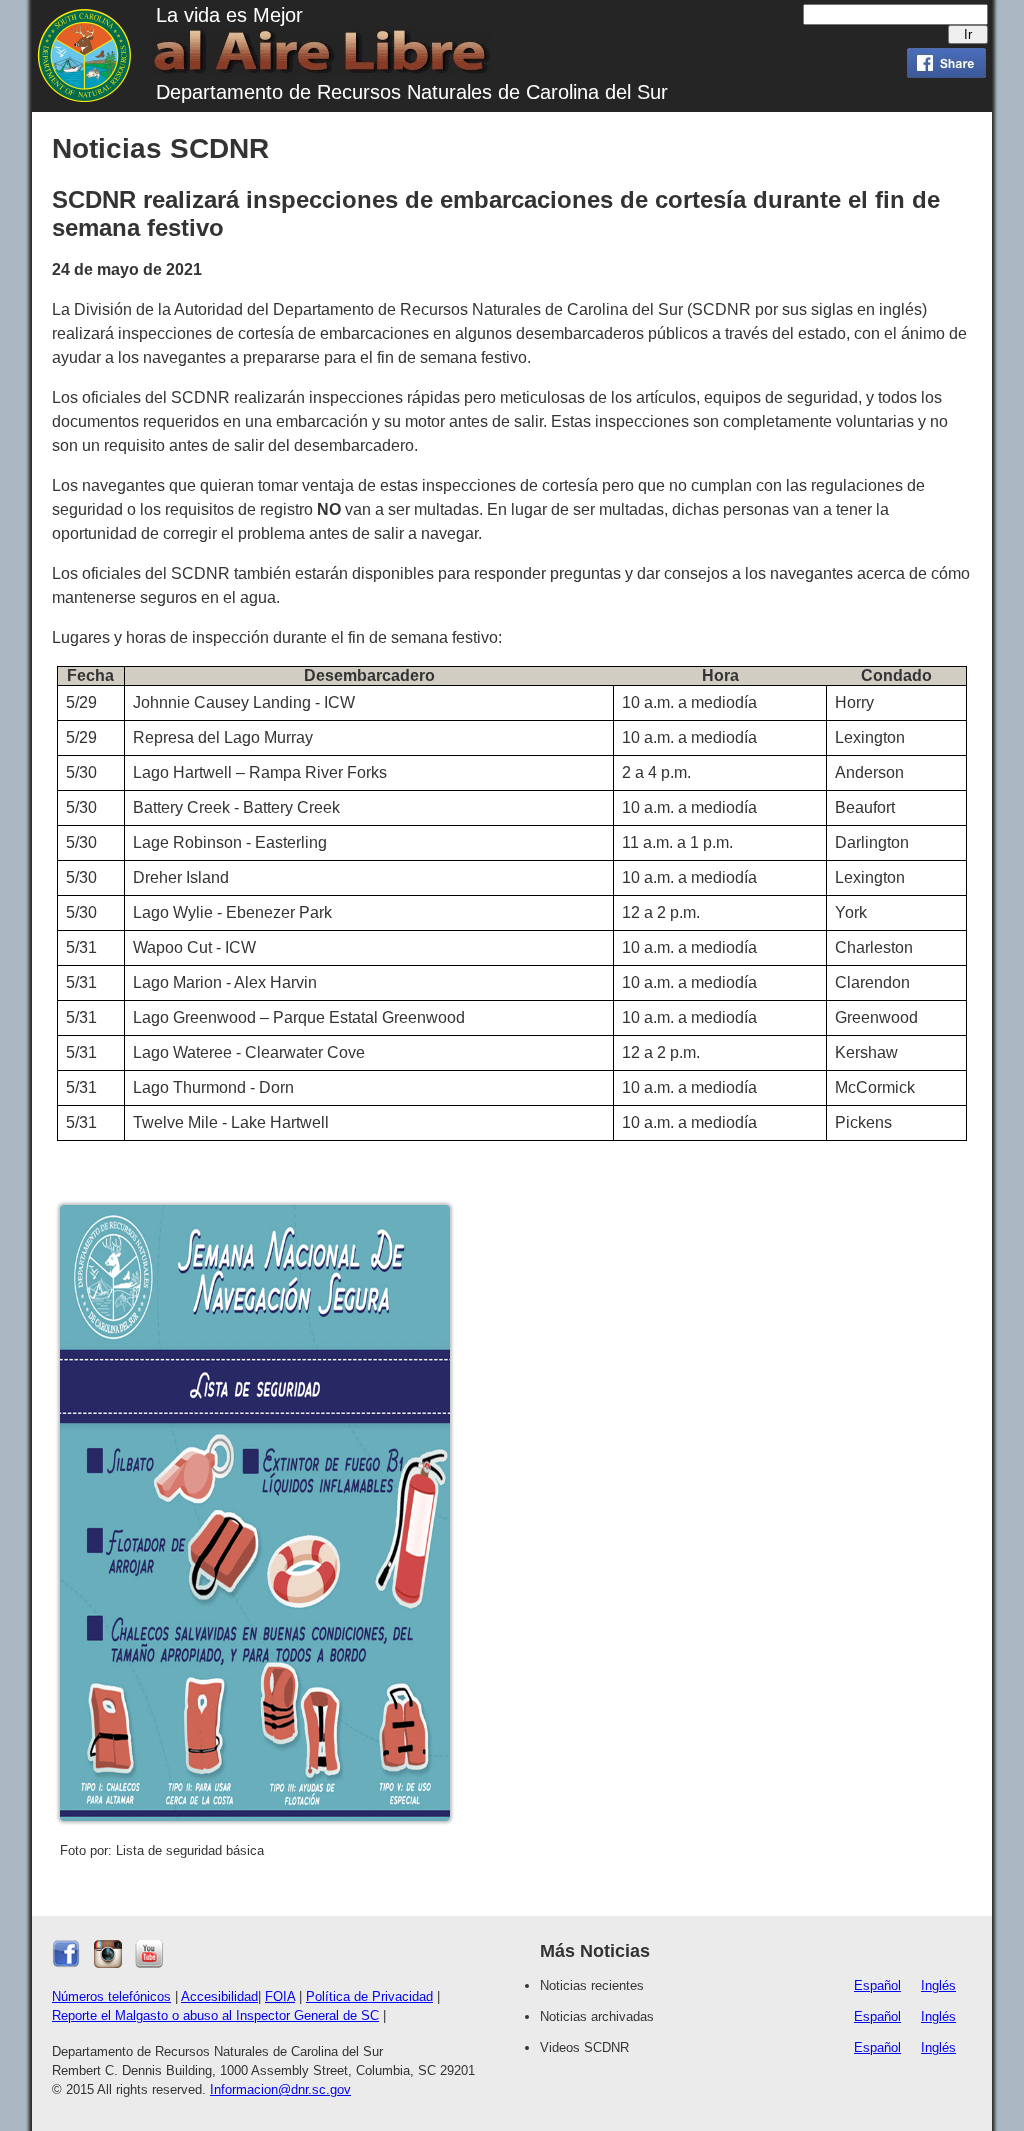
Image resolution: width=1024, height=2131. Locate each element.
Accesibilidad (219, 1996)
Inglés (938, 1985)
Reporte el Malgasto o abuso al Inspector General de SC (215, 2015)
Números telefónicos (111, 1996)
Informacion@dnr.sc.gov (280, 2089)
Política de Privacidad (369, 1996)
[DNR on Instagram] (108, 1963)
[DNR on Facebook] (66, 1963)
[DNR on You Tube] (149, 1963)
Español (877, 1985)
